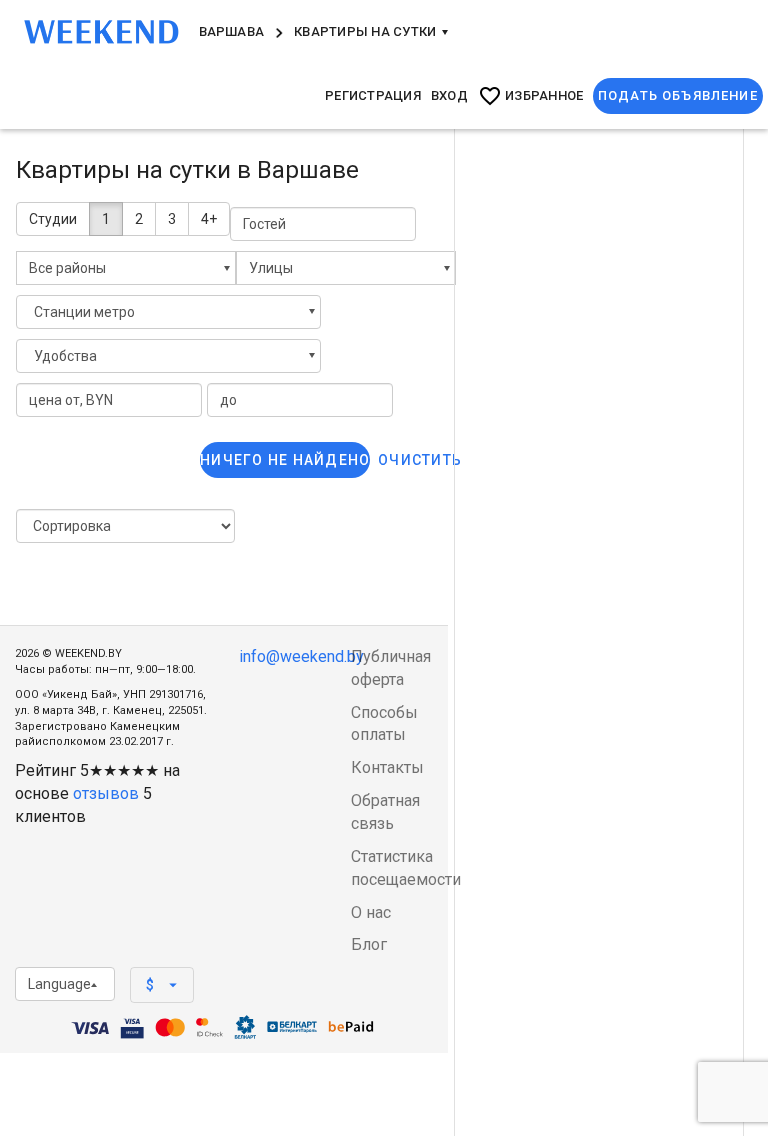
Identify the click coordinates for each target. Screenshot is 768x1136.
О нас (371, 912)
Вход (449, 95)
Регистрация (373, 95)
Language (59, 984)
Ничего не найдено (285, 460)
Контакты (387, 767)
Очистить (420, 460)
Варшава (232, 31)
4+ (209, 219)
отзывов (106, 793)
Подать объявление (678, 95)
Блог (369, 944)
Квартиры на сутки (366, 31)
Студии (53, 219)
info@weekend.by (301, 656)
